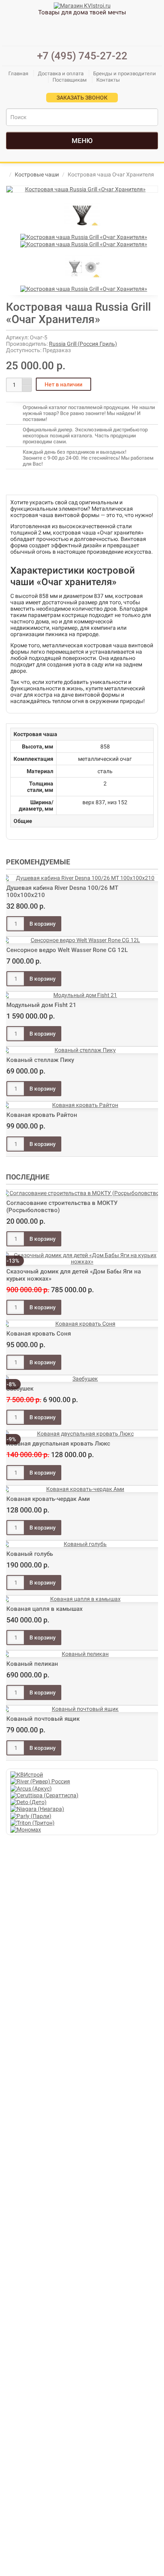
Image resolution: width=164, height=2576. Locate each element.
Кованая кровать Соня (39, 1334)
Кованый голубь (30, 1554)
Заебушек (20, 1389)
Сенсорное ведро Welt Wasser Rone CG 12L (67, 950)
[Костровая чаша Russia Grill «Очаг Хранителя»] (82, 189)
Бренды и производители (125, 73)
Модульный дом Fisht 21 (41, 1005)
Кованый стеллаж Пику (40, 1060)
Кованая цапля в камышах (45, 1609)
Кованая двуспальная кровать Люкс (58, 1444)
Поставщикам (70, 80)
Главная (18, 73)
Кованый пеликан (32, 1664)
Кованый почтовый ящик (43, 1719)
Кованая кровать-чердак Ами (48, 1499)
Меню (82, 141)
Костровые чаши (37, 174)
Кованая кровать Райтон (42, 1115)
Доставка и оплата (61, 73)
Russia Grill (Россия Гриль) (83, 344)
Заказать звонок (82, 98)
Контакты (108, 80)
